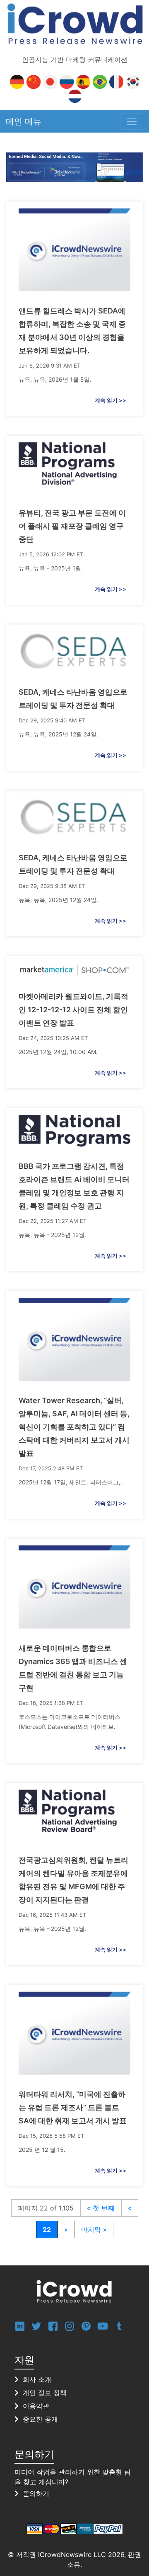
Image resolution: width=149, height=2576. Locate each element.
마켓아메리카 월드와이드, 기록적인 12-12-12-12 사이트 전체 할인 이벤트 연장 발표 (73, 1010)
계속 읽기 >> (111, 400)
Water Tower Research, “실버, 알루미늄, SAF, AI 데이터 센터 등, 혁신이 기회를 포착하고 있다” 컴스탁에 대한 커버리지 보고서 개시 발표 (74, 1427)
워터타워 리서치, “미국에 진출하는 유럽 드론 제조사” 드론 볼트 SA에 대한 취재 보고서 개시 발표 (73, 2107)
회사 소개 (37, 2379)
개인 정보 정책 (45, 2393)
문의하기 (36, 2493)
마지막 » (94, 2229)
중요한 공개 (40, 2419)
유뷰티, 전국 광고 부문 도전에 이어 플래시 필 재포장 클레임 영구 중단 (72, 526)
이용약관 (36, 2406)
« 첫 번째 (101, 2208)
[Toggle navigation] (132, 121)
